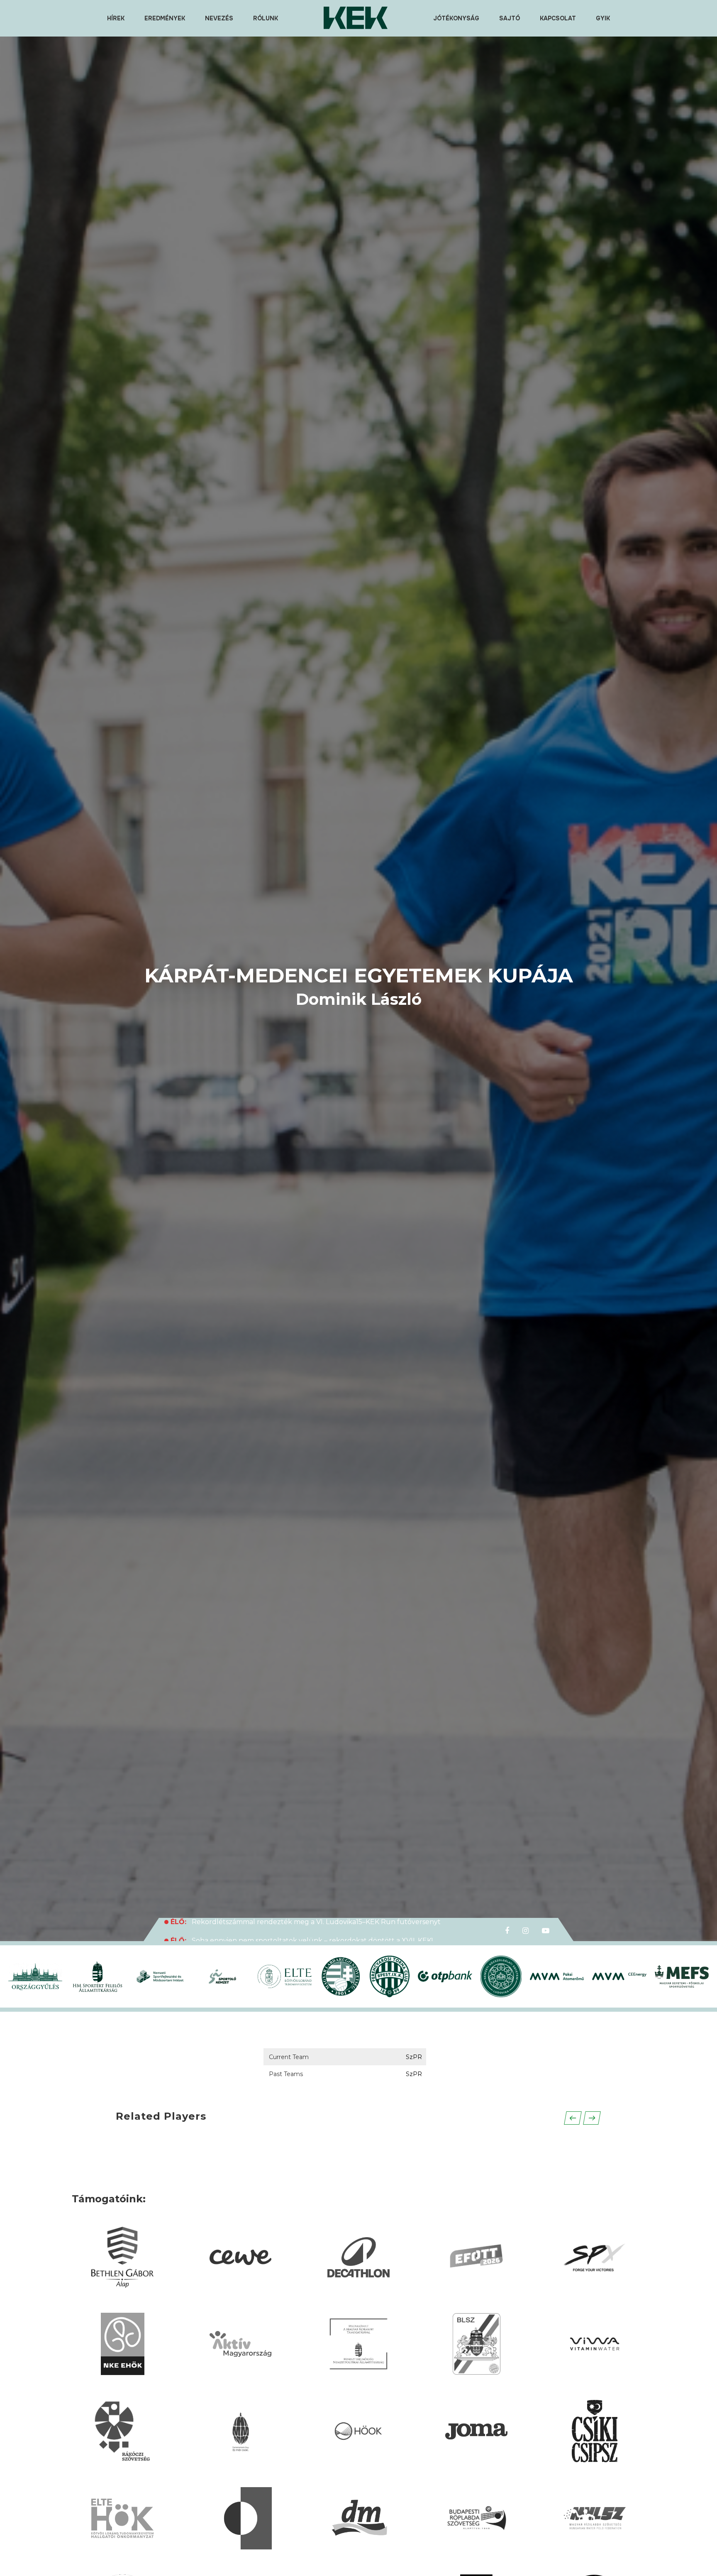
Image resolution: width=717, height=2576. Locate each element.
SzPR (414, 2057)
